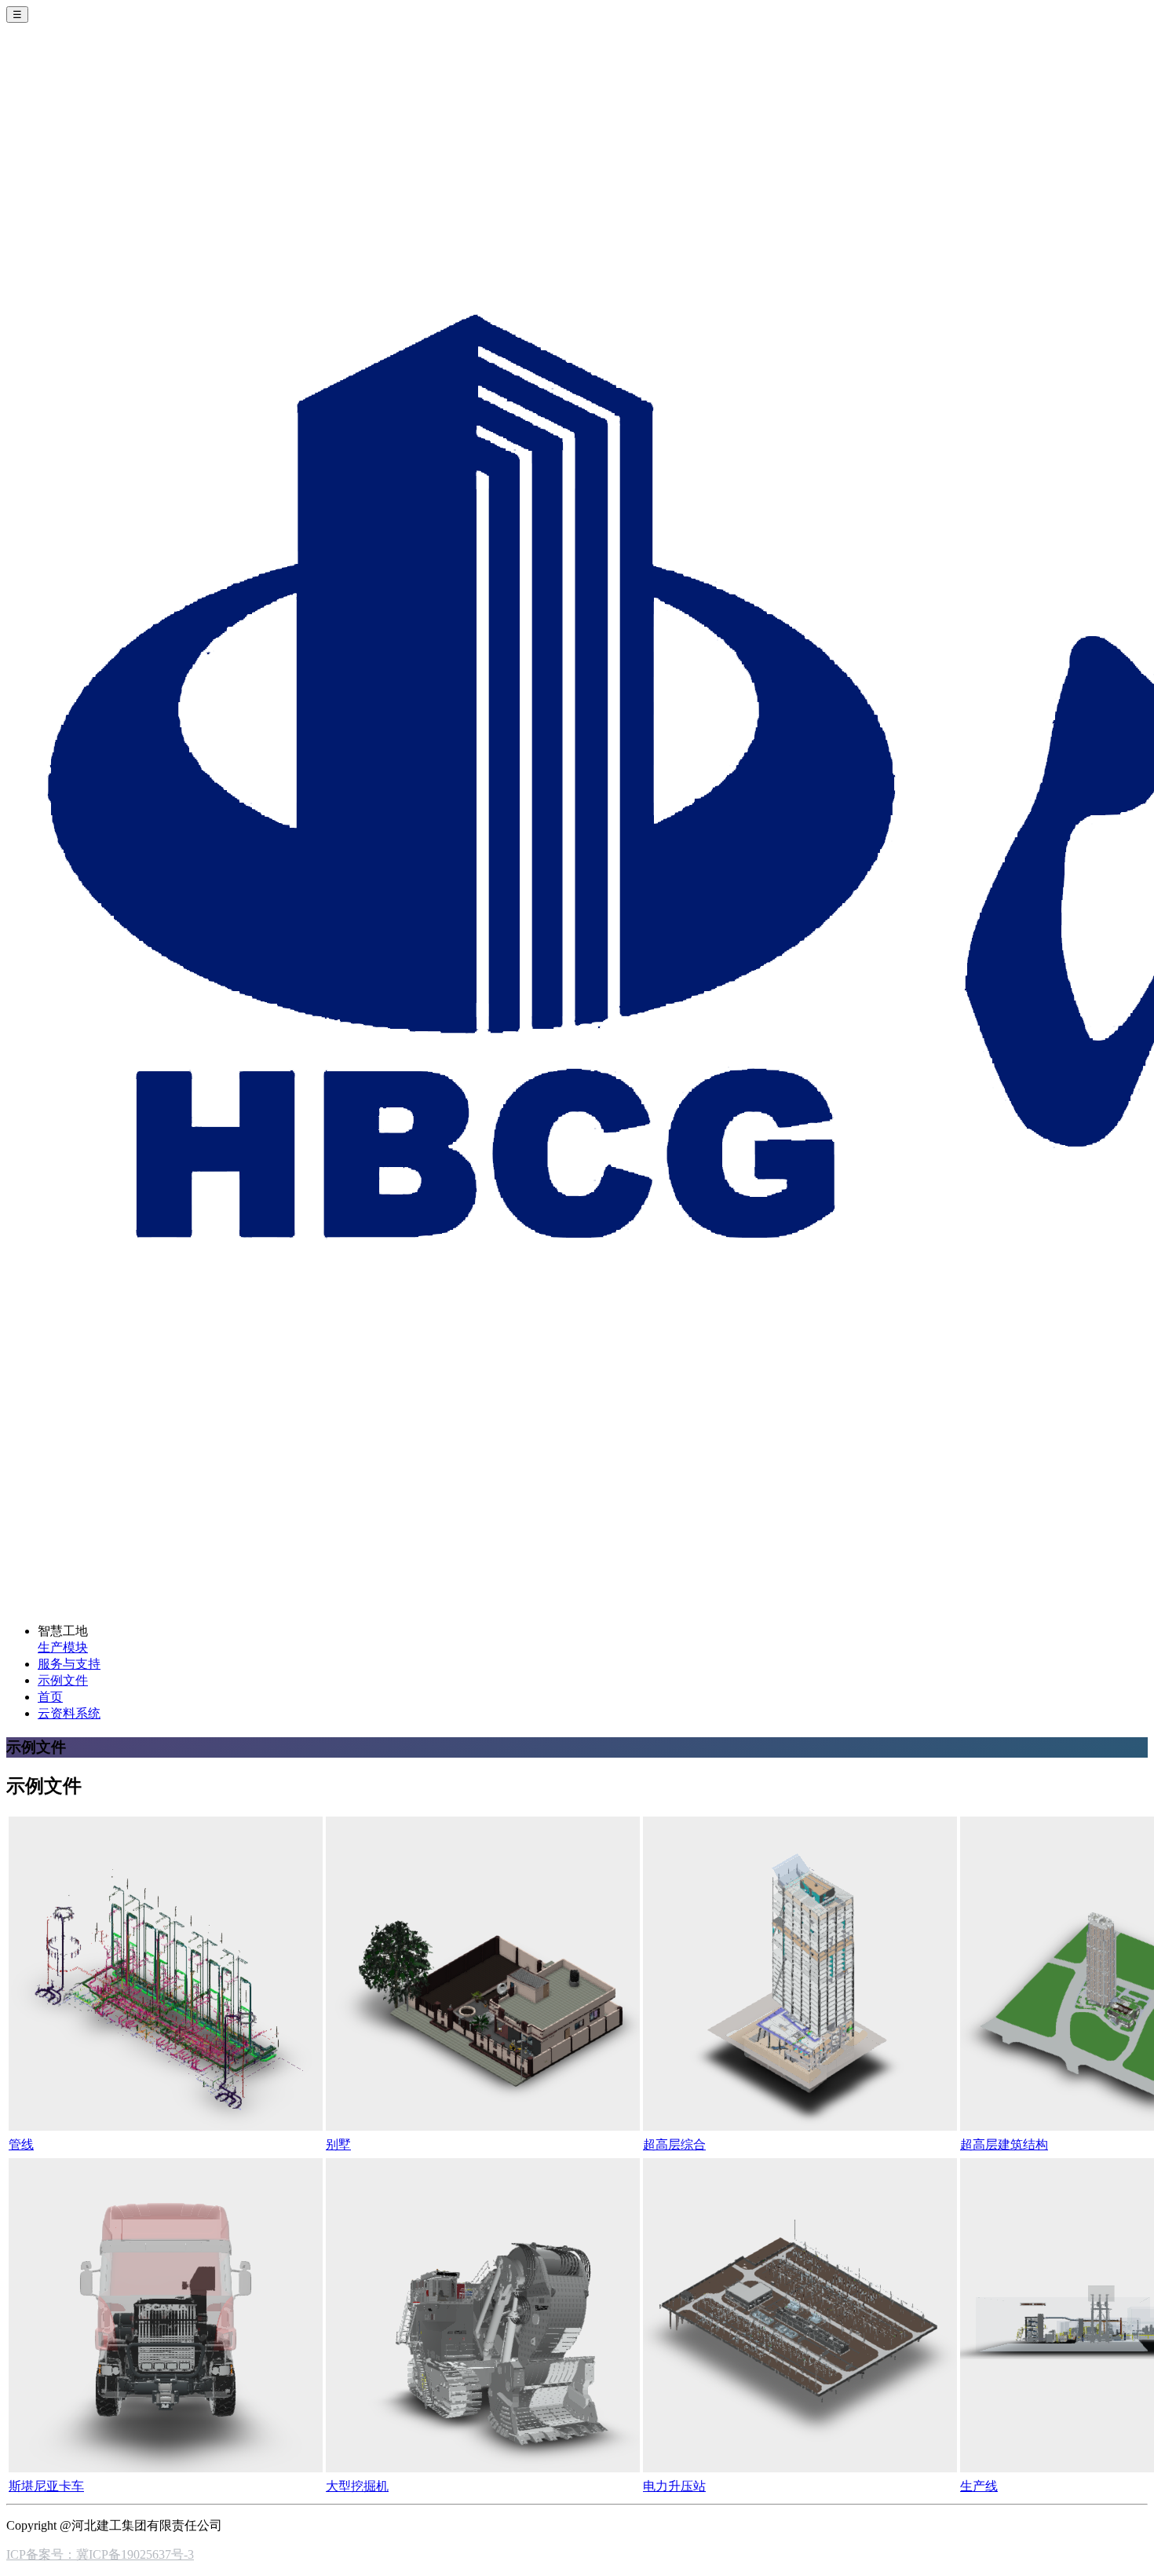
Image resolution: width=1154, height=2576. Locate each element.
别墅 (338, 2144)
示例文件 (63, 1680)
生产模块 (63, 1647)
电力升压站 (674, 2486)
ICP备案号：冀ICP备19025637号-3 (100, 2554)
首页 (50, 1697)
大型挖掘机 (357, 2486)
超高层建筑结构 (1004, 2144)
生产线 (979, 2486)
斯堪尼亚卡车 (46, 2486)
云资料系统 (69, 1713)
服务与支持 (69, 1664)
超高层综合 (674, 2144)
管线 (21, 2144)
